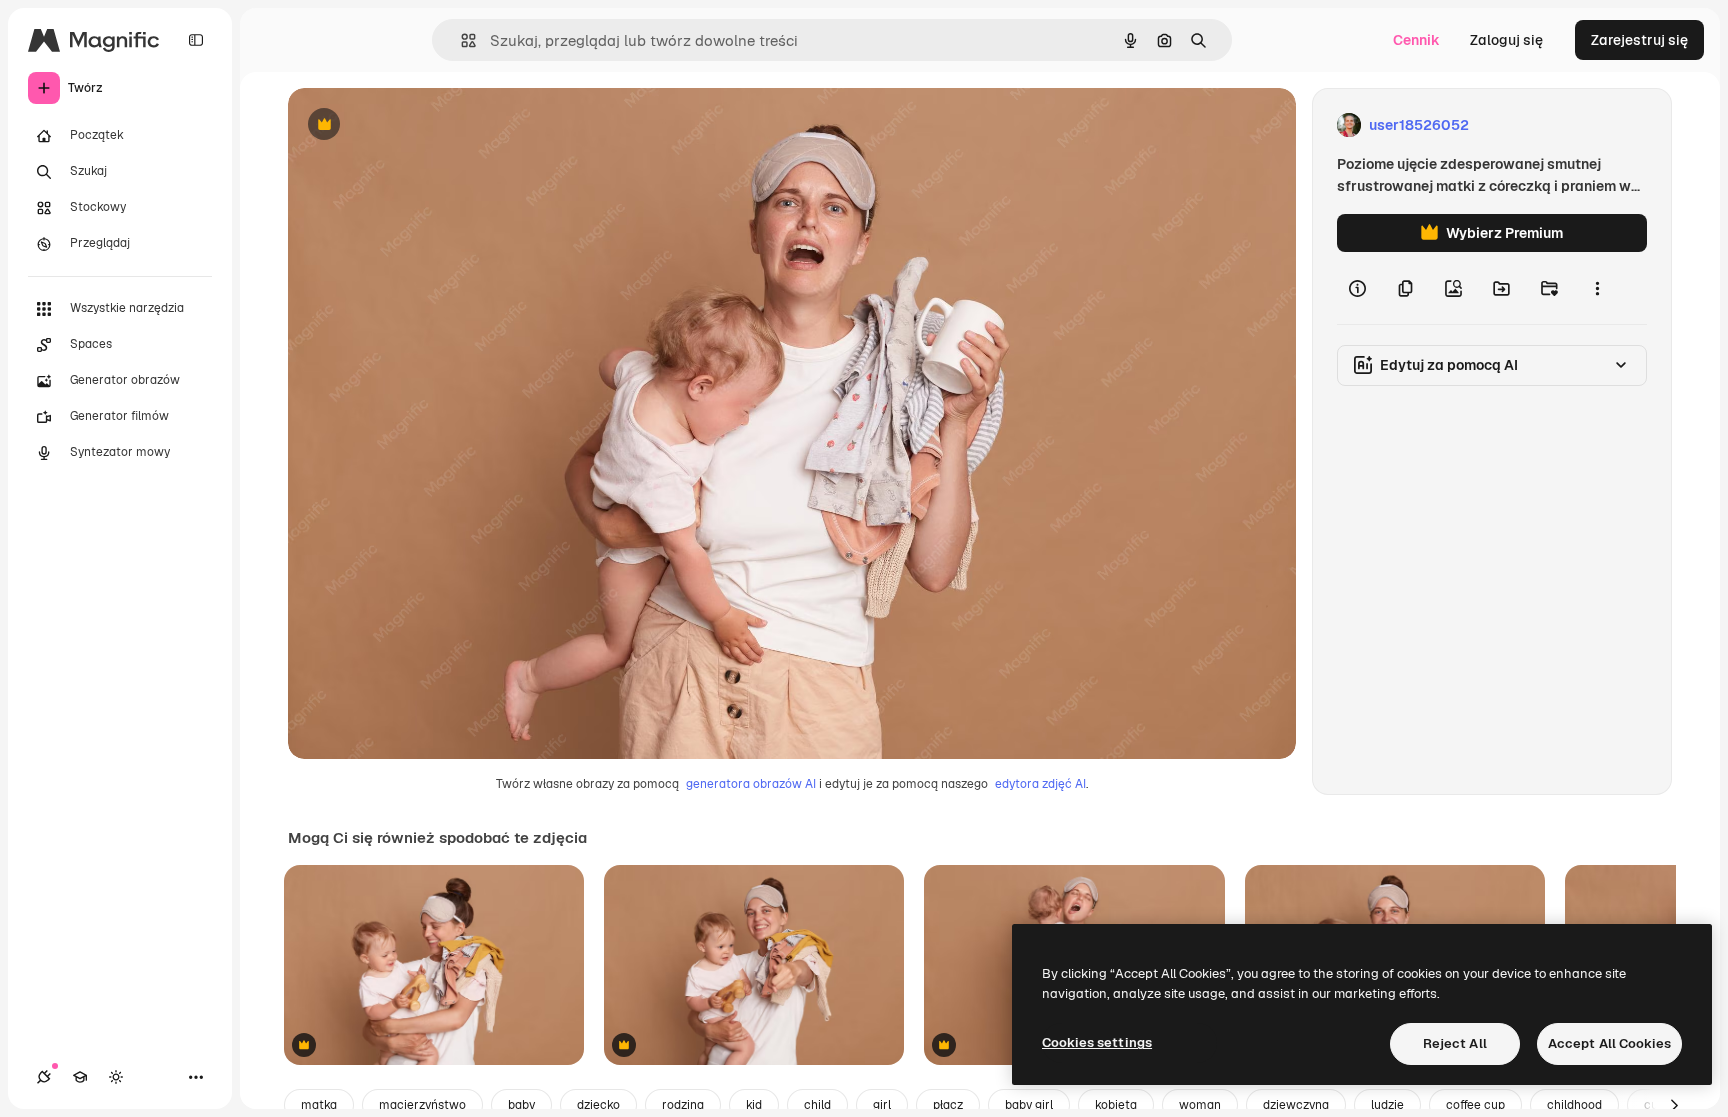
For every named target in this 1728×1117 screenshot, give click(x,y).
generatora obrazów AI (751, 784)
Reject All (1455, 1043)
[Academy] (80, 1077)
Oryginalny (426, 125)
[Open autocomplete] (460, 40)
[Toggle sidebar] (196, 40)
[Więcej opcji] (1597, 288)
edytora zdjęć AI (1040, 784)
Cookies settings (1097, 1042)
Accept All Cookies (1609, 1043)
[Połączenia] (44, 1077)
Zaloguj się (1506, 40)
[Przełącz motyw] (116, 1077)
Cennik (1416, 40)
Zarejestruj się (1639, 40)
